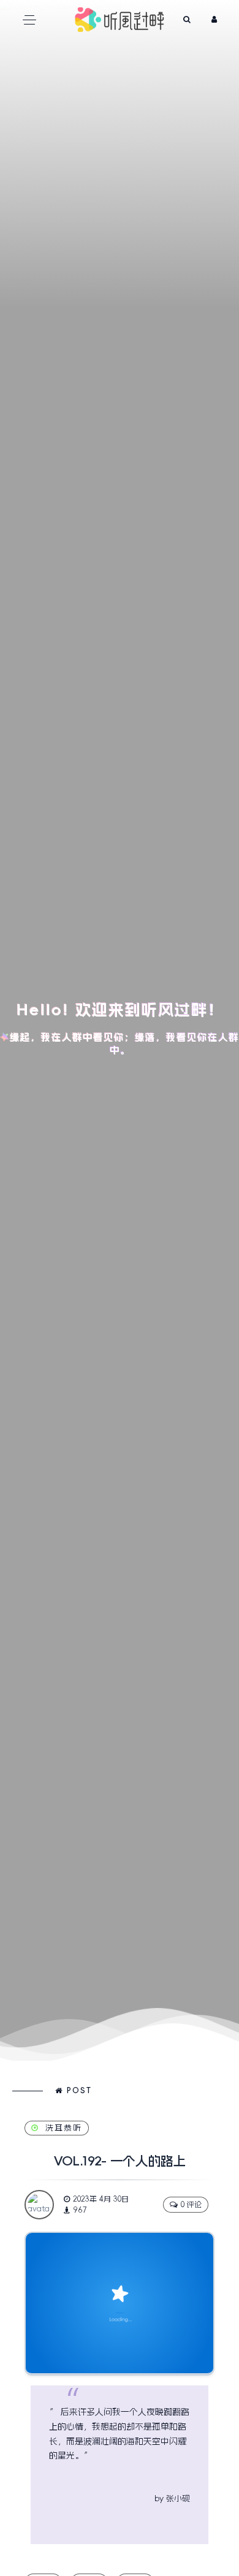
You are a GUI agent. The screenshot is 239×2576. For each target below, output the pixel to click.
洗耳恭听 (64, 2128)
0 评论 (191, 2205)
